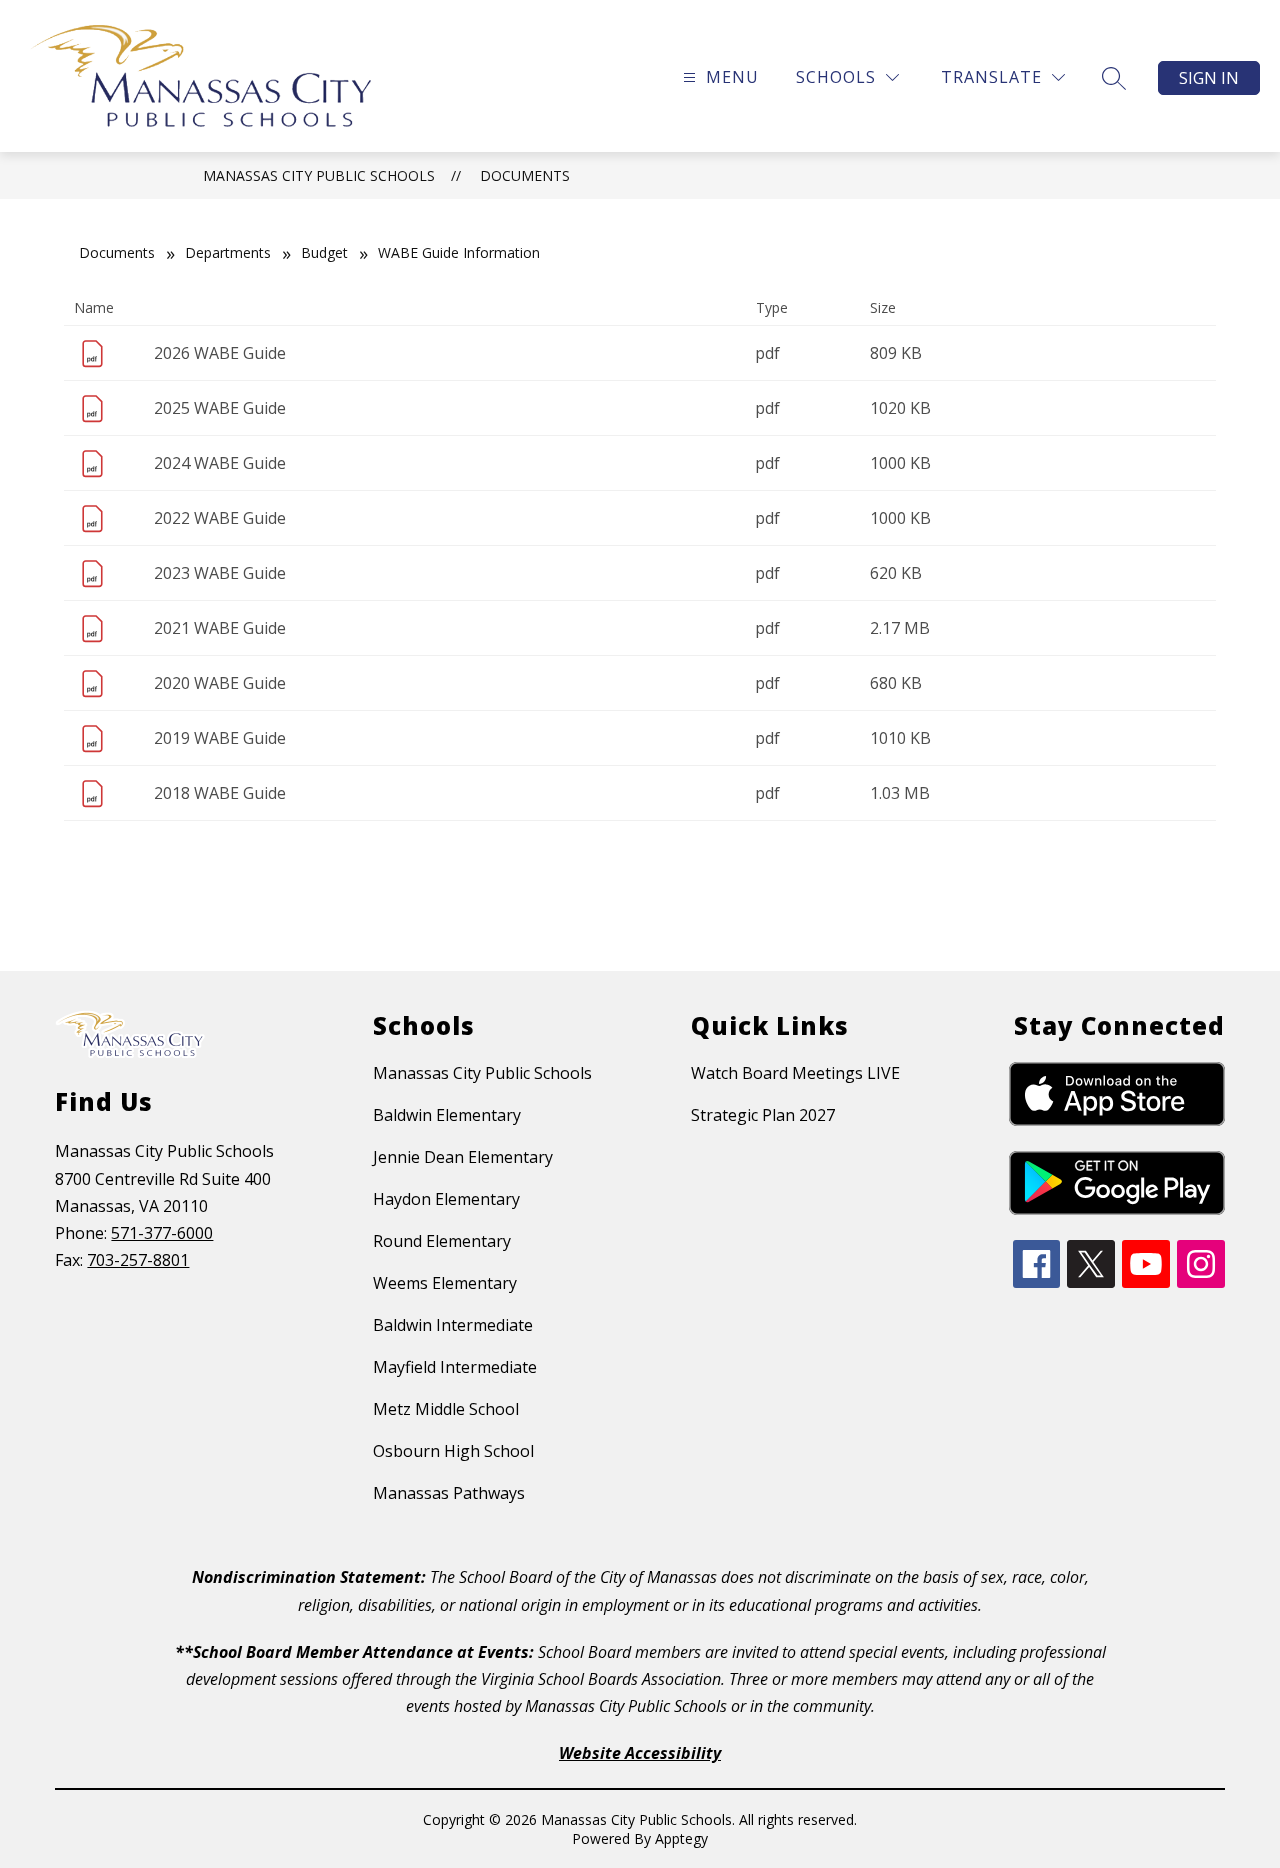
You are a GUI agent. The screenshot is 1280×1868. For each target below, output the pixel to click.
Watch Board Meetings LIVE (795, 1073)
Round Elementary (442, 1241)
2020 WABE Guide (220, 683)
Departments (228, 252)
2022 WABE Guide (220, 518)
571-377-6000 (162, 1233)
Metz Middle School (446, 1409)
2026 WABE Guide (220, 353)
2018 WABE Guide (220, 793)
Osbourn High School (453, 1451)
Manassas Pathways (449, 1493)
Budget (324, 252)
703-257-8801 (138, 1260)
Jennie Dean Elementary (463, 1157)
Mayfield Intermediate (455, 1367)
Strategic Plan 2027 (763, 1115)
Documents (525, 175)
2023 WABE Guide (220, 573)
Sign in (1209, 78)
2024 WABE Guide (220, 463)
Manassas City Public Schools (319, 175)
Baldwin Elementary (447, 1115)
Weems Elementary (445, 1283)
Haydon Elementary (446, 1199)
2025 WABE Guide (220, 408)
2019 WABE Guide (220, 738)
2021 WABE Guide (220, 628)
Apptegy (681, 1838)
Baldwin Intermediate (453, 1325)
